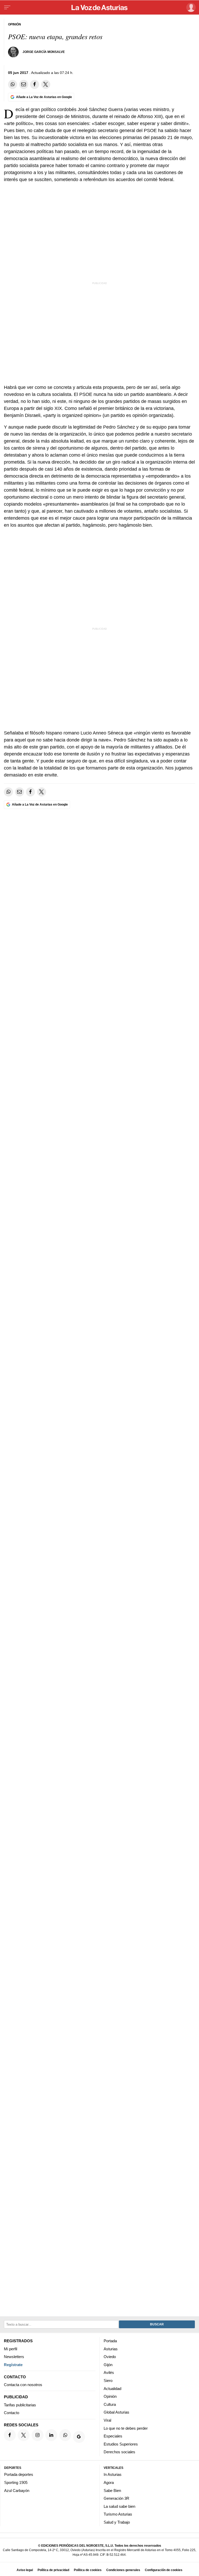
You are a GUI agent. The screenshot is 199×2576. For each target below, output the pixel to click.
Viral (107, 2420)
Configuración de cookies (164, 2570)
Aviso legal (25, 2570)
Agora (109, 2482)
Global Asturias (116, 2412)
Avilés (109, 2372)
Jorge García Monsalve (44, 52)
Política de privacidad (53, 2570)
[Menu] (7, 8)
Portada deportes (19, 2474)
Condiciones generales (123, 2570)
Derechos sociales (119, 2452)
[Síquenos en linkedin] (51, 2435)
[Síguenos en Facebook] (10, 2435)
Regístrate (13, 2364)
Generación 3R (116, 2498)
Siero (108, 2381)
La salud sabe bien (119, 2506)
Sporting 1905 (16, 2482)
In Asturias (113, 2474)
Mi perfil (10, 2349)
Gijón (108, 2364)
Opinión (110, 2396)
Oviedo (110, 2357)
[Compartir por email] (24, 84)
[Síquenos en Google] (79, 2437)
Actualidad (112, 2388)
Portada (110, 2341)
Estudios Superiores (121, 2444)
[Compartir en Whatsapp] (13, 84)
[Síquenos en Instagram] (38, 2435)
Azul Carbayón (17, 2490)
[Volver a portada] (99, 8)
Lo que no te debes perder (126, 2428)
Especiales (113, 2436)
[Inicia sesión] (190, 7)
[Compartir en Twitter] (46, 84)
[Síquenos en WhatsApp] (65, 2435)
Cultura (110, 2404)
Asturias (111, 2349)
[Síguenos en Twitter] (24, 2435)
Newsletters (14, 2357)
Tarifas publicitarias (20, 2405)
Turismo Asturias (118, 2514)
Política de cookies (88, 2570)
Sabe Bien (112, 2490)
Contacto (12, 2413)
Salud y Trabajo (117, 2522)
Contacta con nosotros (23, 2385)
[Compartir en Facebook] (35, 84)
